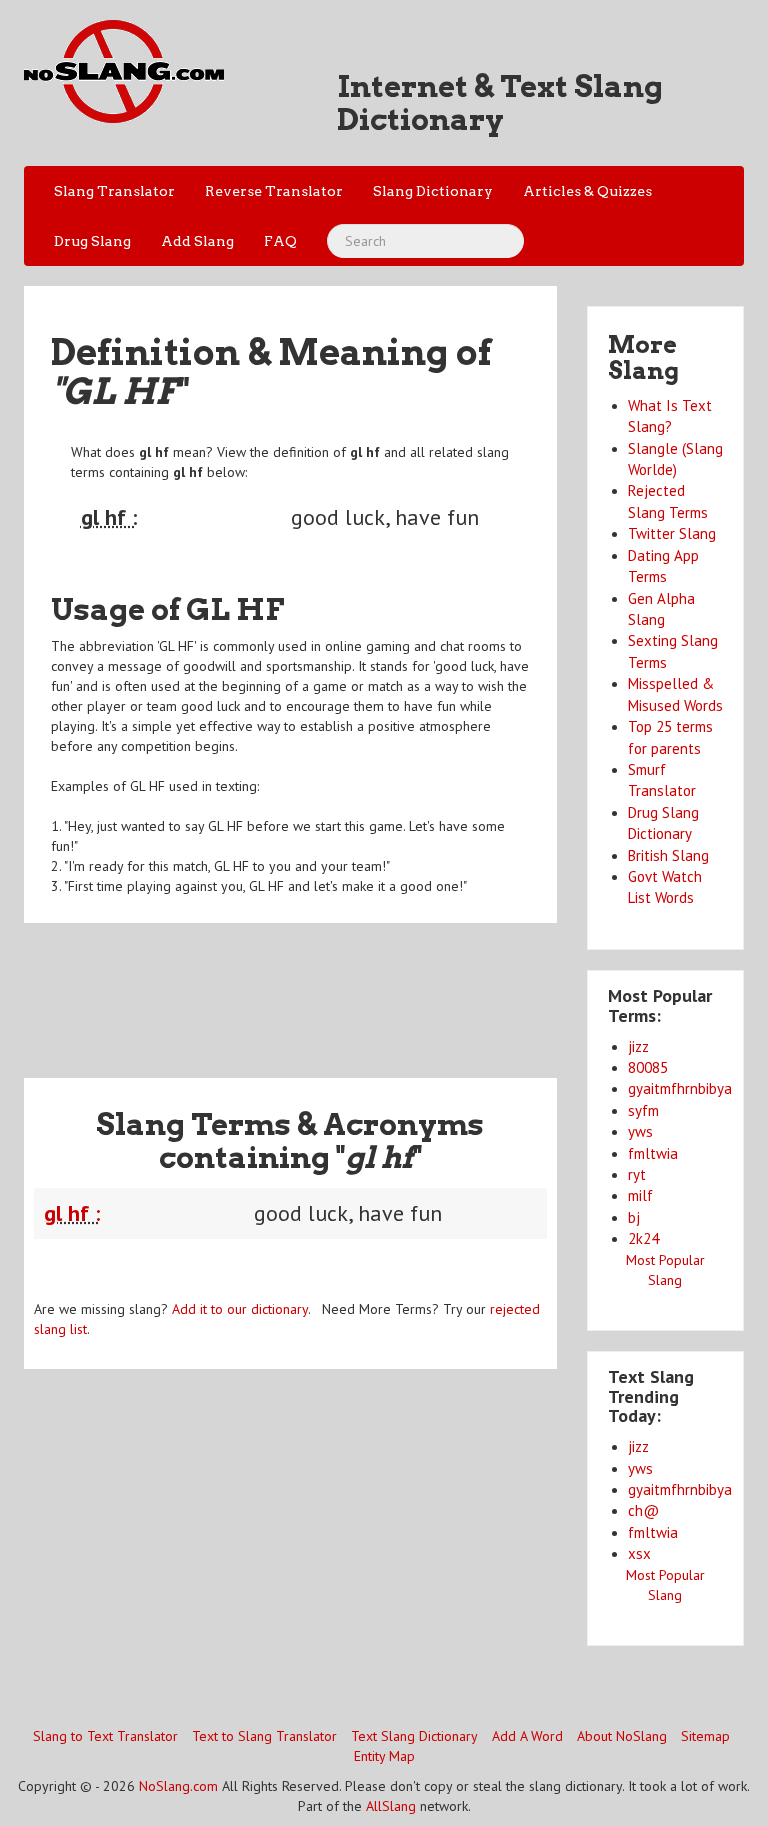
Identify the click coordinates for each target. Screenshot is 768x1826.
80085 (648, 1067)
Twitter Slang (672, 533)
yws (640, 1131)
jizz (638, 1046)
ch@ (643, 1510)
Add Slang (197, 241)
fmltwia (653, 1153)
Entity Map (384, 1756)
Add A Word (527, 1736)
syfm (643, 1110)
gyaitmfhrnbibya (680, 1088)
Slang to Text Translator (105, 1736)
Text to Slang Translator (264, 1736)
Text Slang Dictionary (414, 1736)
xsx (639, 1553)
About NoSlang (622, 1736)
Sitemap (705, 1736)
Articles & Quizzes (587, 191)
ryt (637, 1174)
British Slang (668, 855)
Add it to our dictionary (240, 1309)
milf (640, 1195)
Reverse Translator (274, 191)
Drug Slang (92, 241)
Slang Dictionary (433, 191)
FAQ (280, 241)
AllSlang (391, 1806)
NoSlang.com (178, 1786)
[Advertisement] (388, 988)
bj (634, 1217)
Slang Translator (114, 191)
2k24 (643, 1238)
